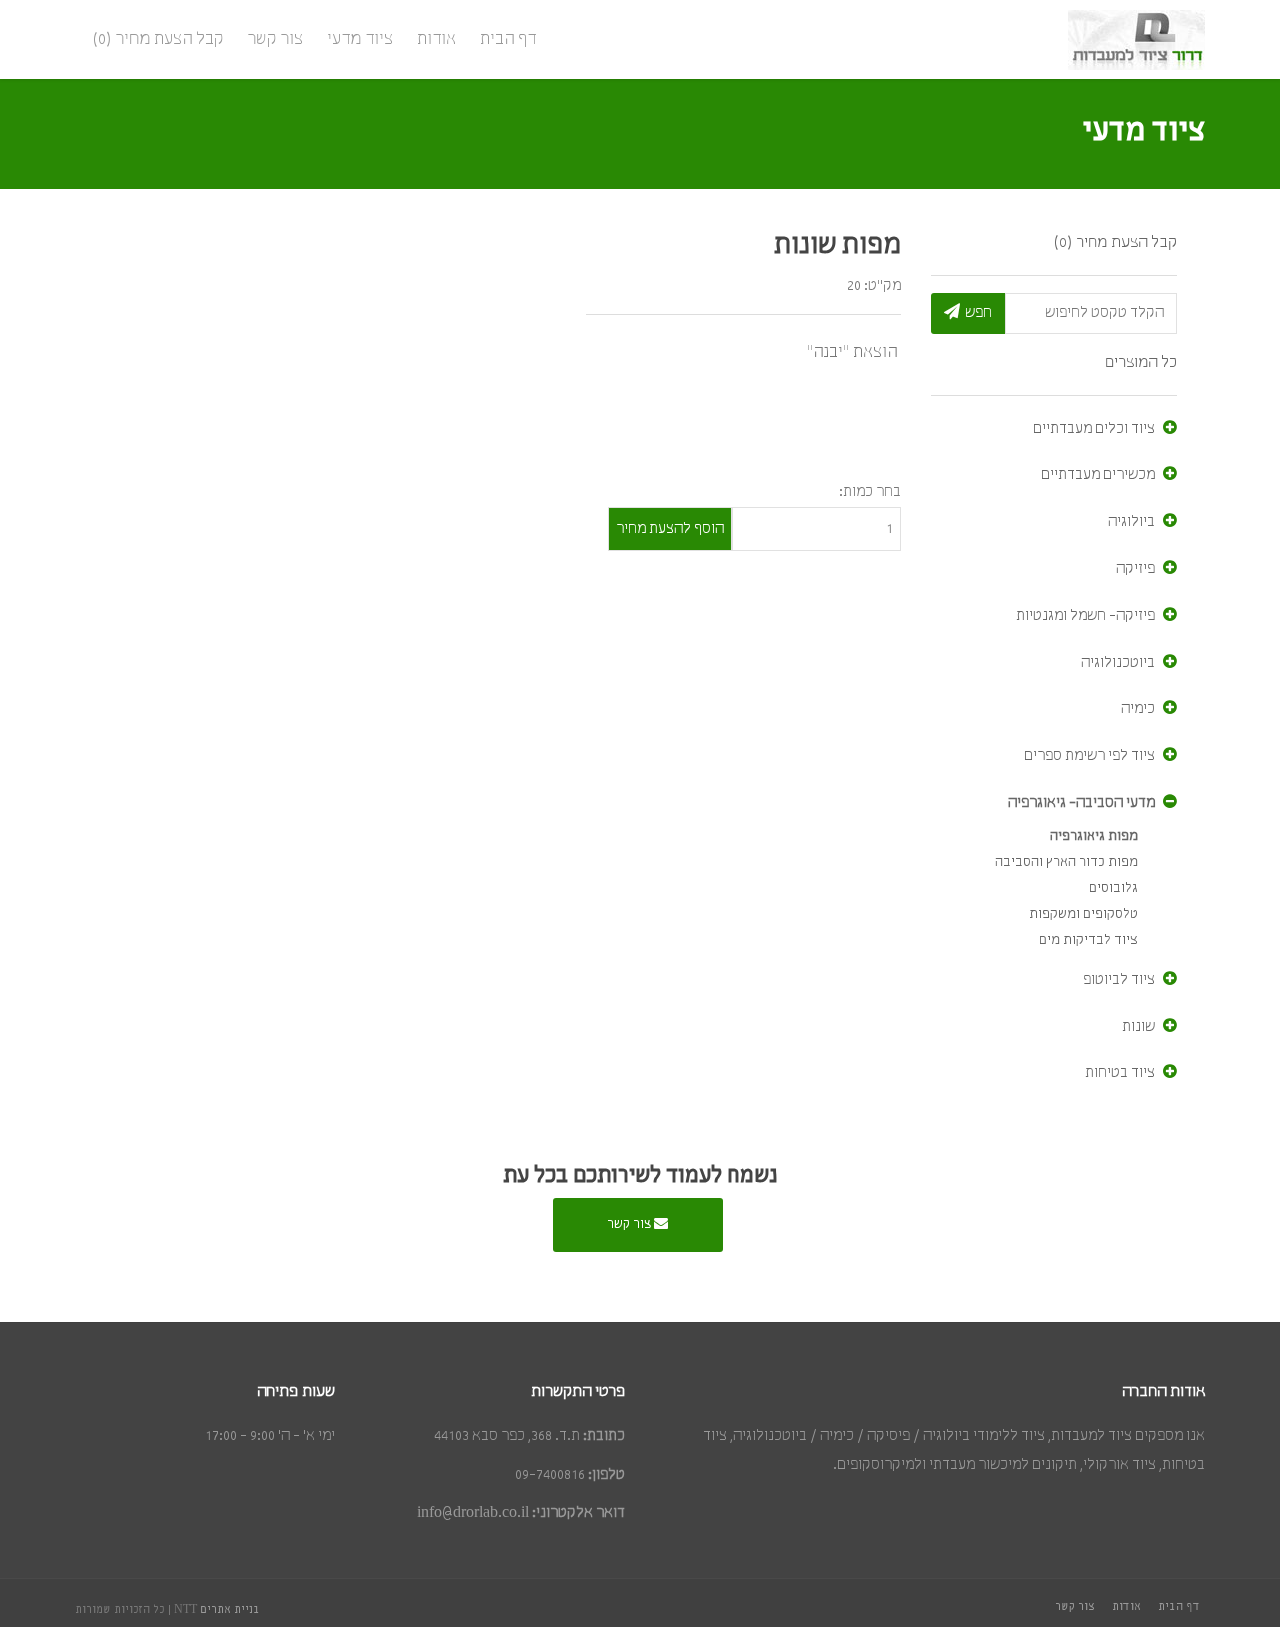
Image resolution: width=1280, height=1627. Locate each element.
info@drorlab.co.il (473, 1513)
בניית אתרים (230, 1610)
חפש (978, 313)
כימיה (1138, 709)
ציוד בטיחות (1120, 1073)
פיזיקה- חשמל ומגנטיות (1085, 616)
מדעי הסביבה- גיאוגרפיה (1081, 803)
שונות (1138, 1027)
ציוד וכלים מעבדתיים (1094, 429)
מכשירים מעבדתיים (1098, 475)
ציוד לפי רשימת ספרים (1089, 756)
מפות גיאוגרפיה (1094, 836)
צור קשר (275, 39)
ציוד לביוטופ (1119, 980)
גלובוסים (1113, 888)
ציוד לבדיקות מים (1088, 940)
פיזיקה (1135, 569)
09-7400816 (550, 1475)
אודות (436, 39)
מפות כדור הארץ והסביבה (1066, 862)
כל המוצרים (1141, 362)
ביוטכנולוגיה (1118, 663)
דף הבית (508, 39)
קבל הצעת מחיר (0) (158, 39)
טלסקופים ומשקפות (1083, 914)
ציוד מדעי (360, 39)
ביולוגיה (1131, 522)
